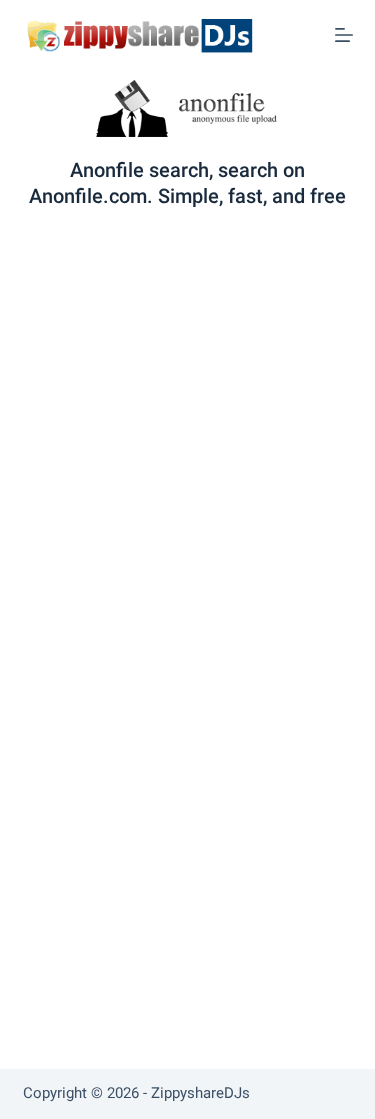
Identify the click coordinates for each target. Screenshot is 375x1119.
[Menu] (344, 35)
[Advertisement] (187, 416)
